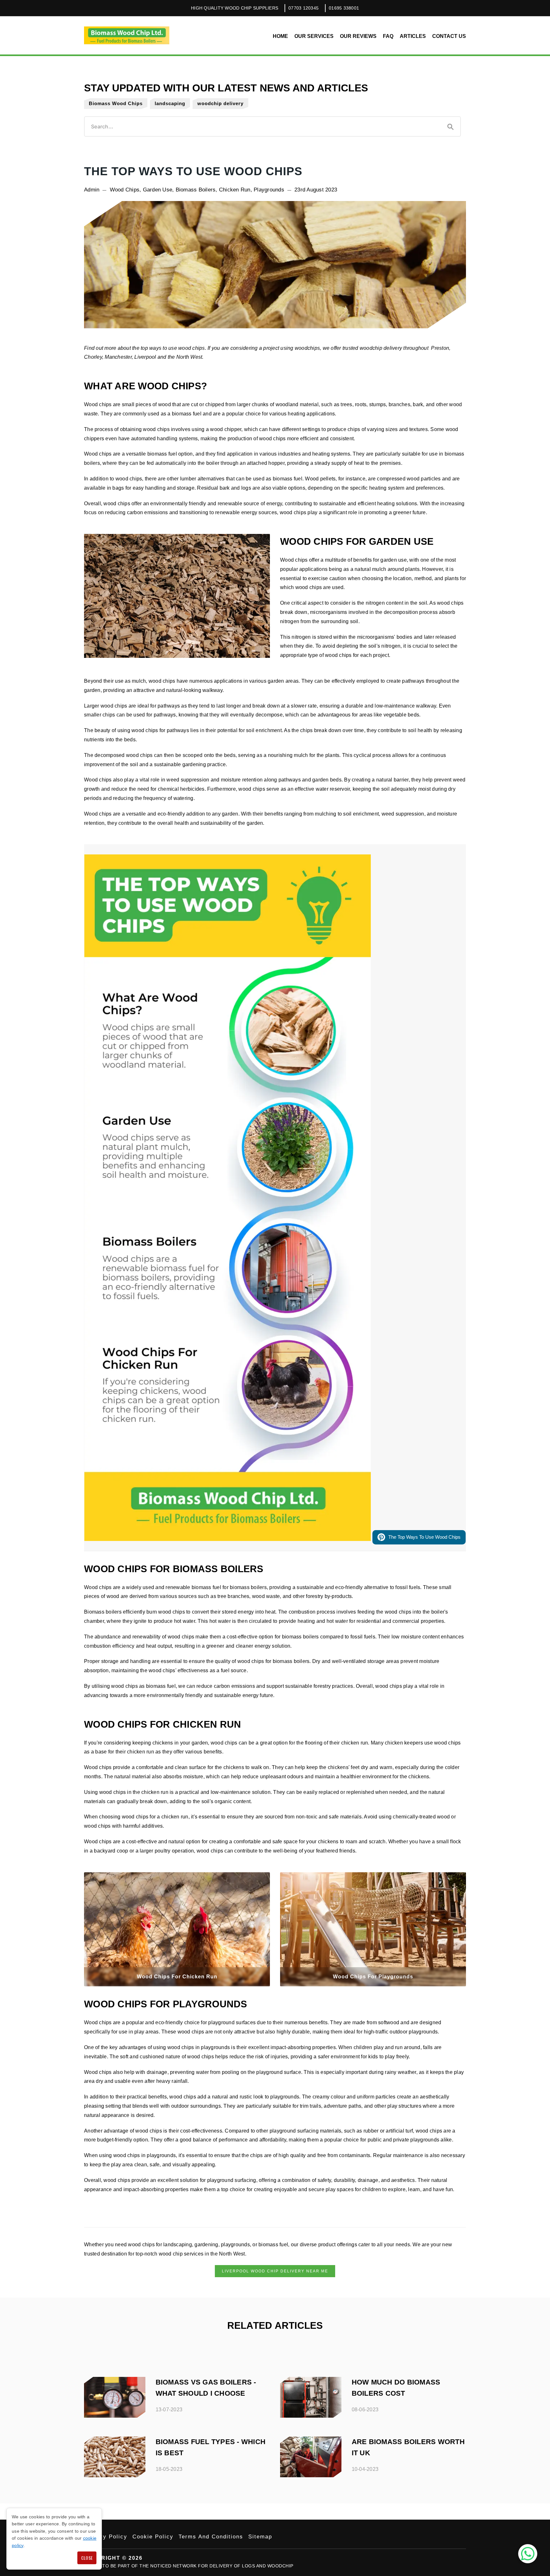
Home (280, 36)
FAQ (388, 36)
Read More (99, 2381)
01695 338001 (344, 8)
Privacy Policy (106, 2537)
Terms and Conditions (211, 2537)
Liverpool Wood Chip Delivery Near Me (275, 2271)
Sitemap (260, 2537)
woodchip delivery (220, 103)
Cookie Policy (153, 2537)
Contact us (449, 36)
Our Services (314, 36)
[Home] (127, 35)
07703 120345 (303, 8)
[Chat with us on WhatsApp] (528, 2554)
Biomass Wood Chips (116, 103)
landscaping (170, 103)
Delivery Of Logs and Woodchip (251, 2566)
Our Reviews (358, 36)
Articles (413, 36)
